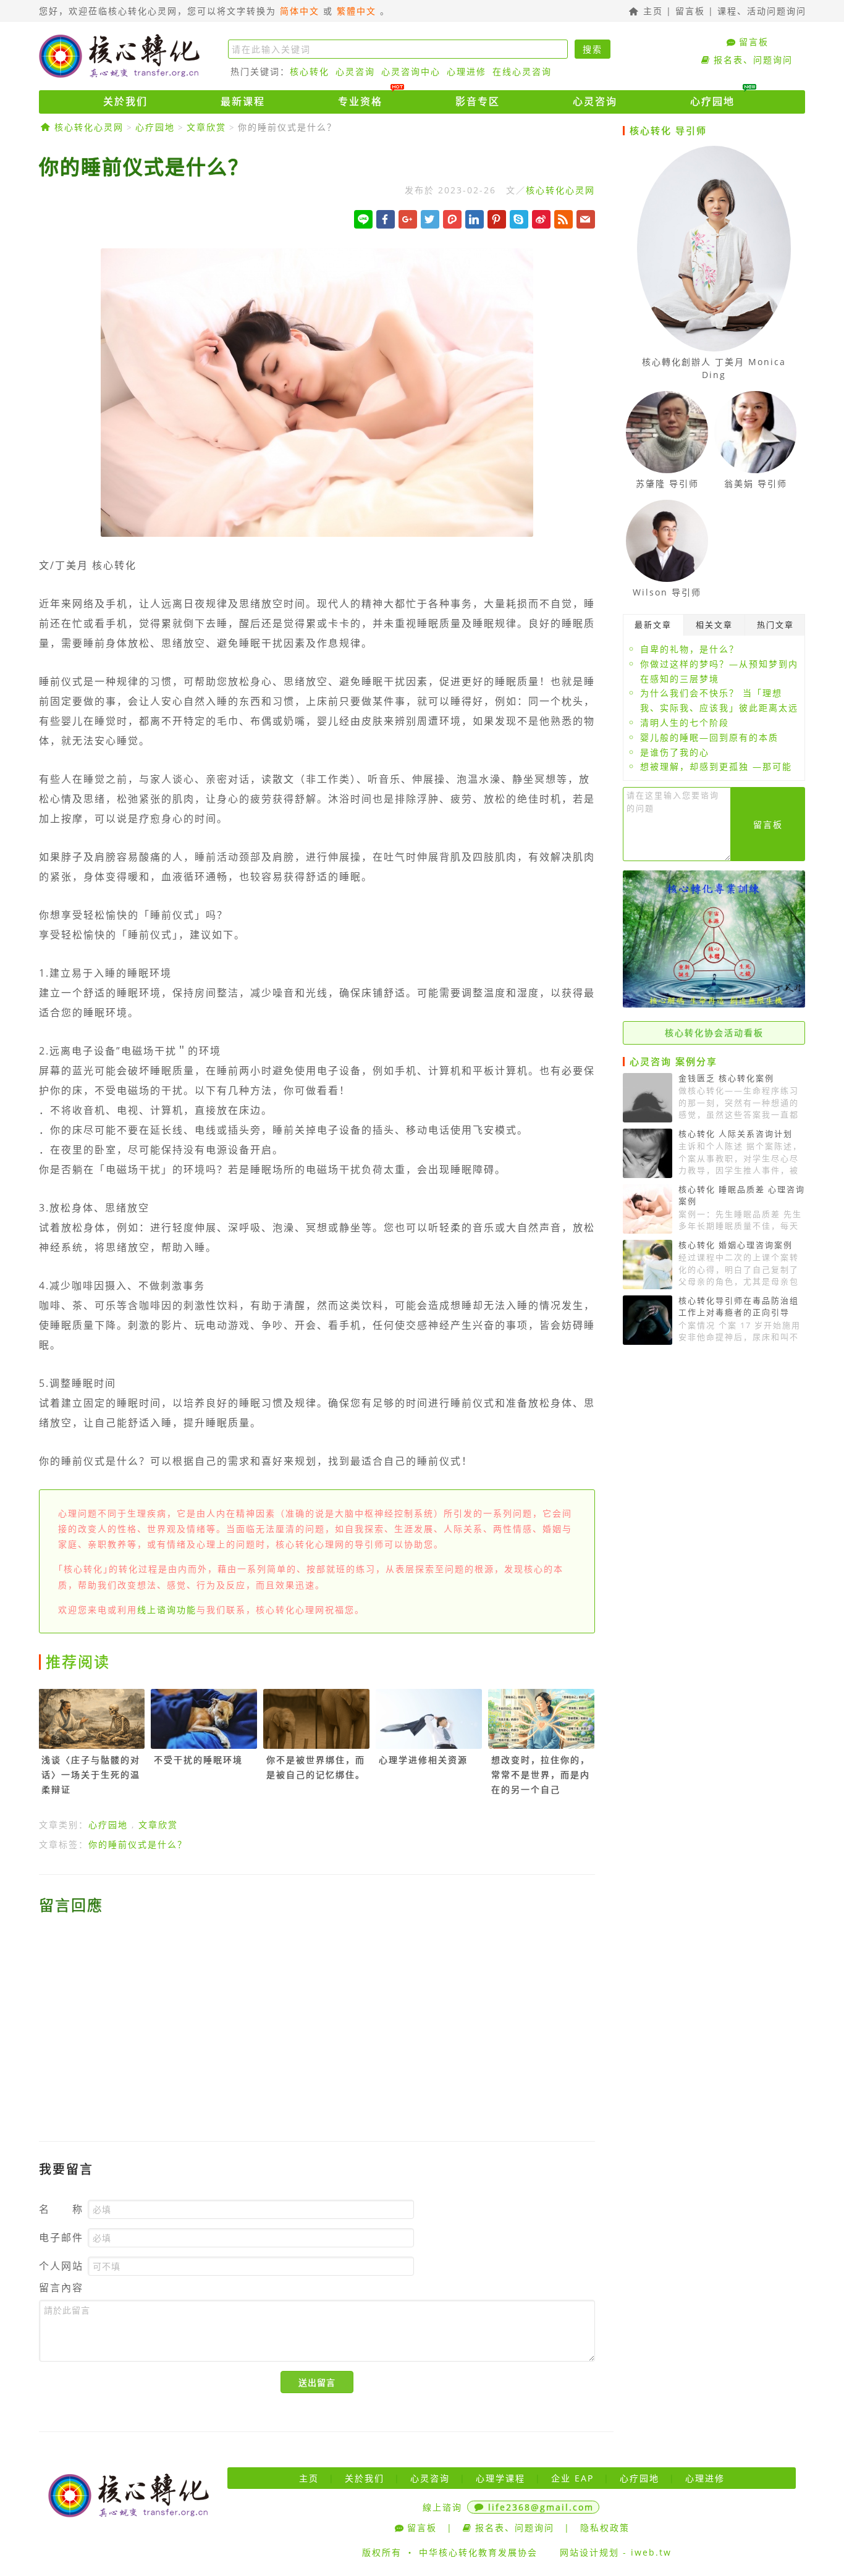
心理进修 (466, 71)
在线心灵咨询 (522, 71)
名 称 (61, 2209)
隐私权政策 (605, 2528)
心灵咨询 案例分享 (673, 1061)
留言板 (690, 11)
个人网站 (61, 2266)
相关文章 (714, 625)
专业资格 (360, 101)
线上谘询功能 (167, 1610)
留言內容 (61, 2288)
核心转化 (310, 71)
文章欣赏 (206, 127)
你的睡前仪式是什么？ (287, 127)
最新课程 (243, 101)
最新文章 (653, 625)
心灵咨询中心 (411, 71)
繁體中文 (357, 11)
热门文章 (775, 625)
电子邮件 (61, 2238)
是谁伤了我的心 (675, 752)
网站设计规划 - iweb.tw (616, 2552)
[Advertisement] (317, 2020)
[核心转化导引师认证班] (714, 1004)
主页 (651, 11)
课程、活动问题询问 (762, 11)
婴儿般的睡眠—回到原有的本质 (709, 737)
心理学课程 (500, 2478)
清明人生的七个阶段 (685, 722)
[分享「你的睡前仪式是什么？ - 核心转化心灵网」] (586, 219)
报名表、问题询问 (753, 60)
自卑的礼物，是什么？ (690, 649)
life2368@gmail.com (541, 2507)
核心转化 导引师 (668, 130)
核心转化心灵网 (119, 56)
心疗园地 (712, 101)
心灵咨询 (355, 71)
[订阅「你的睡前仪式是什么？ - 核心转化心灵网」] (563, 219)
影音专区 (478, 101)
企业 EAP (572, 2478)
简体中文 (300, 11)
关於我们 (125, 101)
